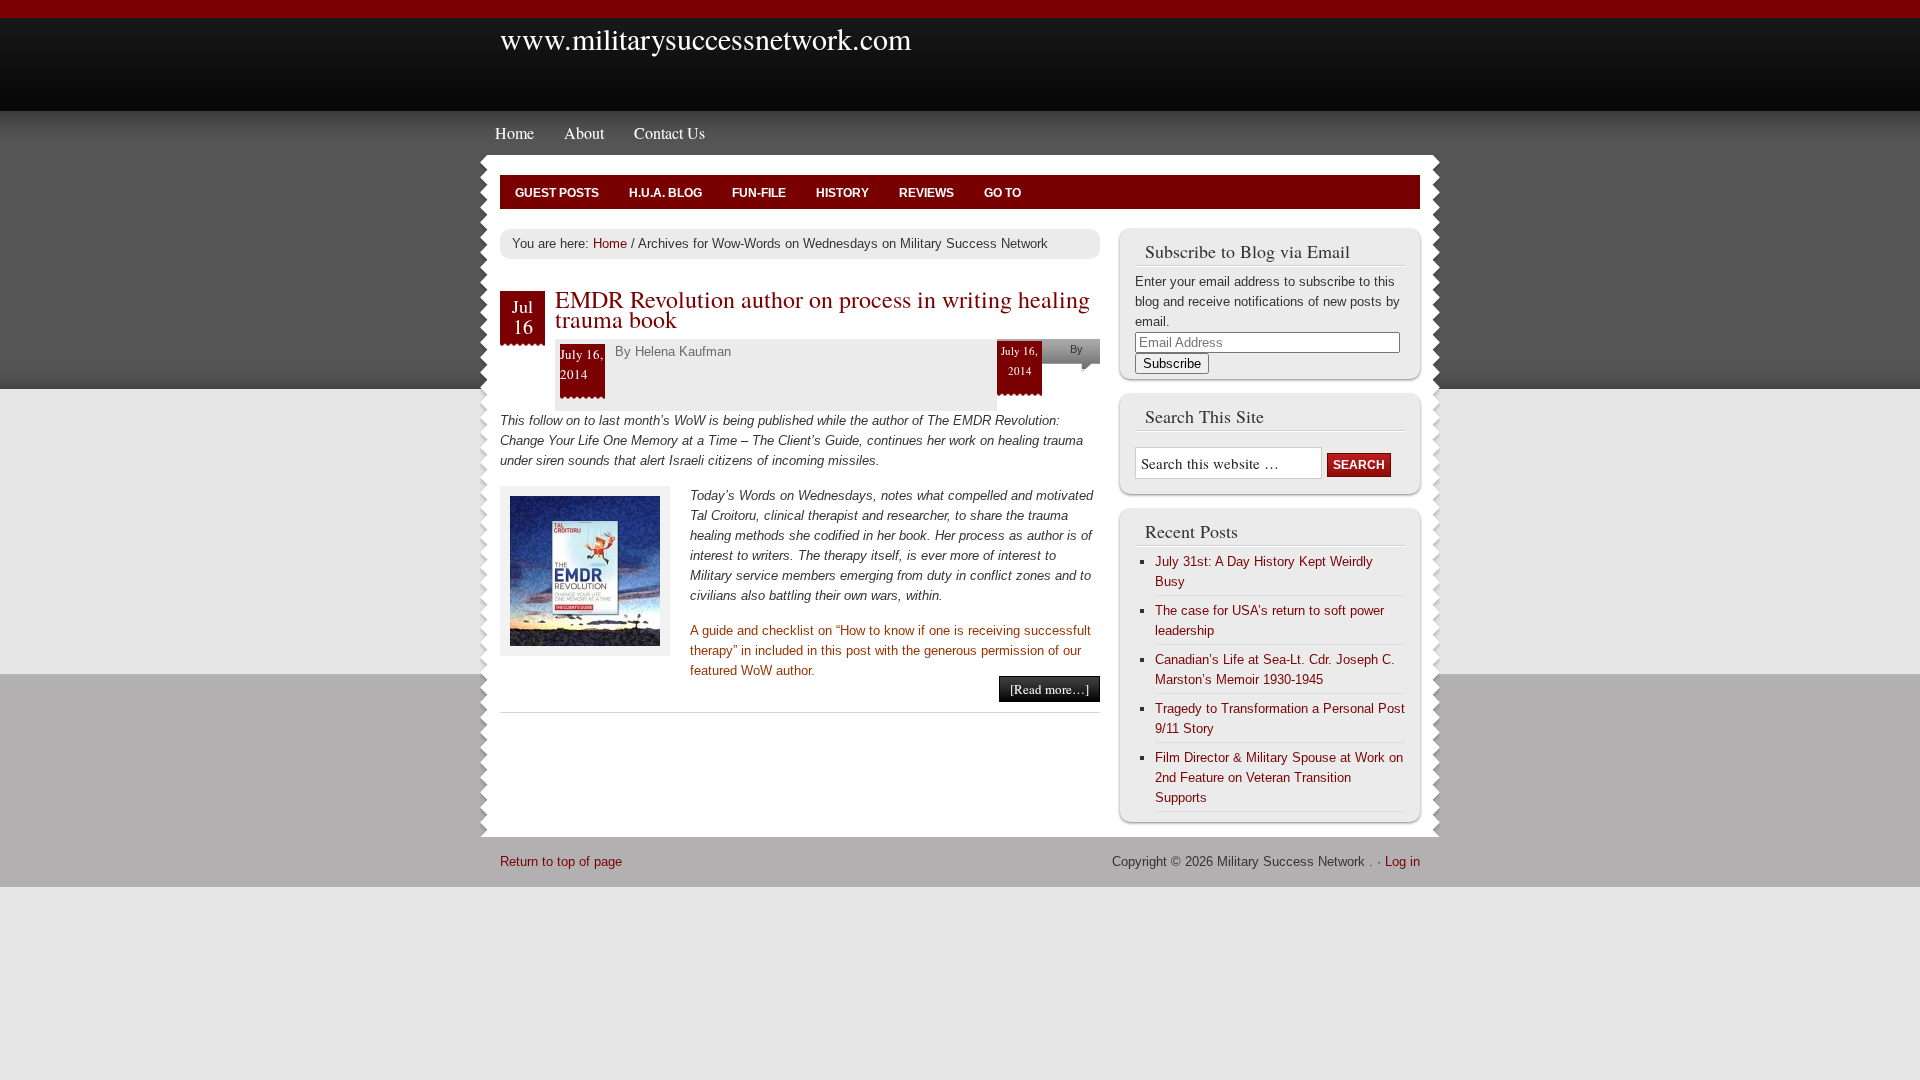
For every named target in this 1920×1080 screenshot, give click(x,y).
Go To (1002, 193)
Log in (1402, 861)
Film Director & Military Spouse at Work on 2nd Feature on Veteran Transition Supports (1279, 777)
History (842, 193)
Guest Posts (557, 193)
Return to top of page (561, 861)
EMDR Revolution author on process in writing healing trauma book (822, 309)
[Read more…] (1049, 689)
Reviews (926, 193)
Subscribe (1172, 363)
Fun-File (759, 193)
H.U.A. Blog (665, 193)
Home (514, 132)
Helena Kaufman (683, 351)
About (584, 132)
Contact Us (669, 132)
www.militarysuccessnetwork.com (705, 38)
